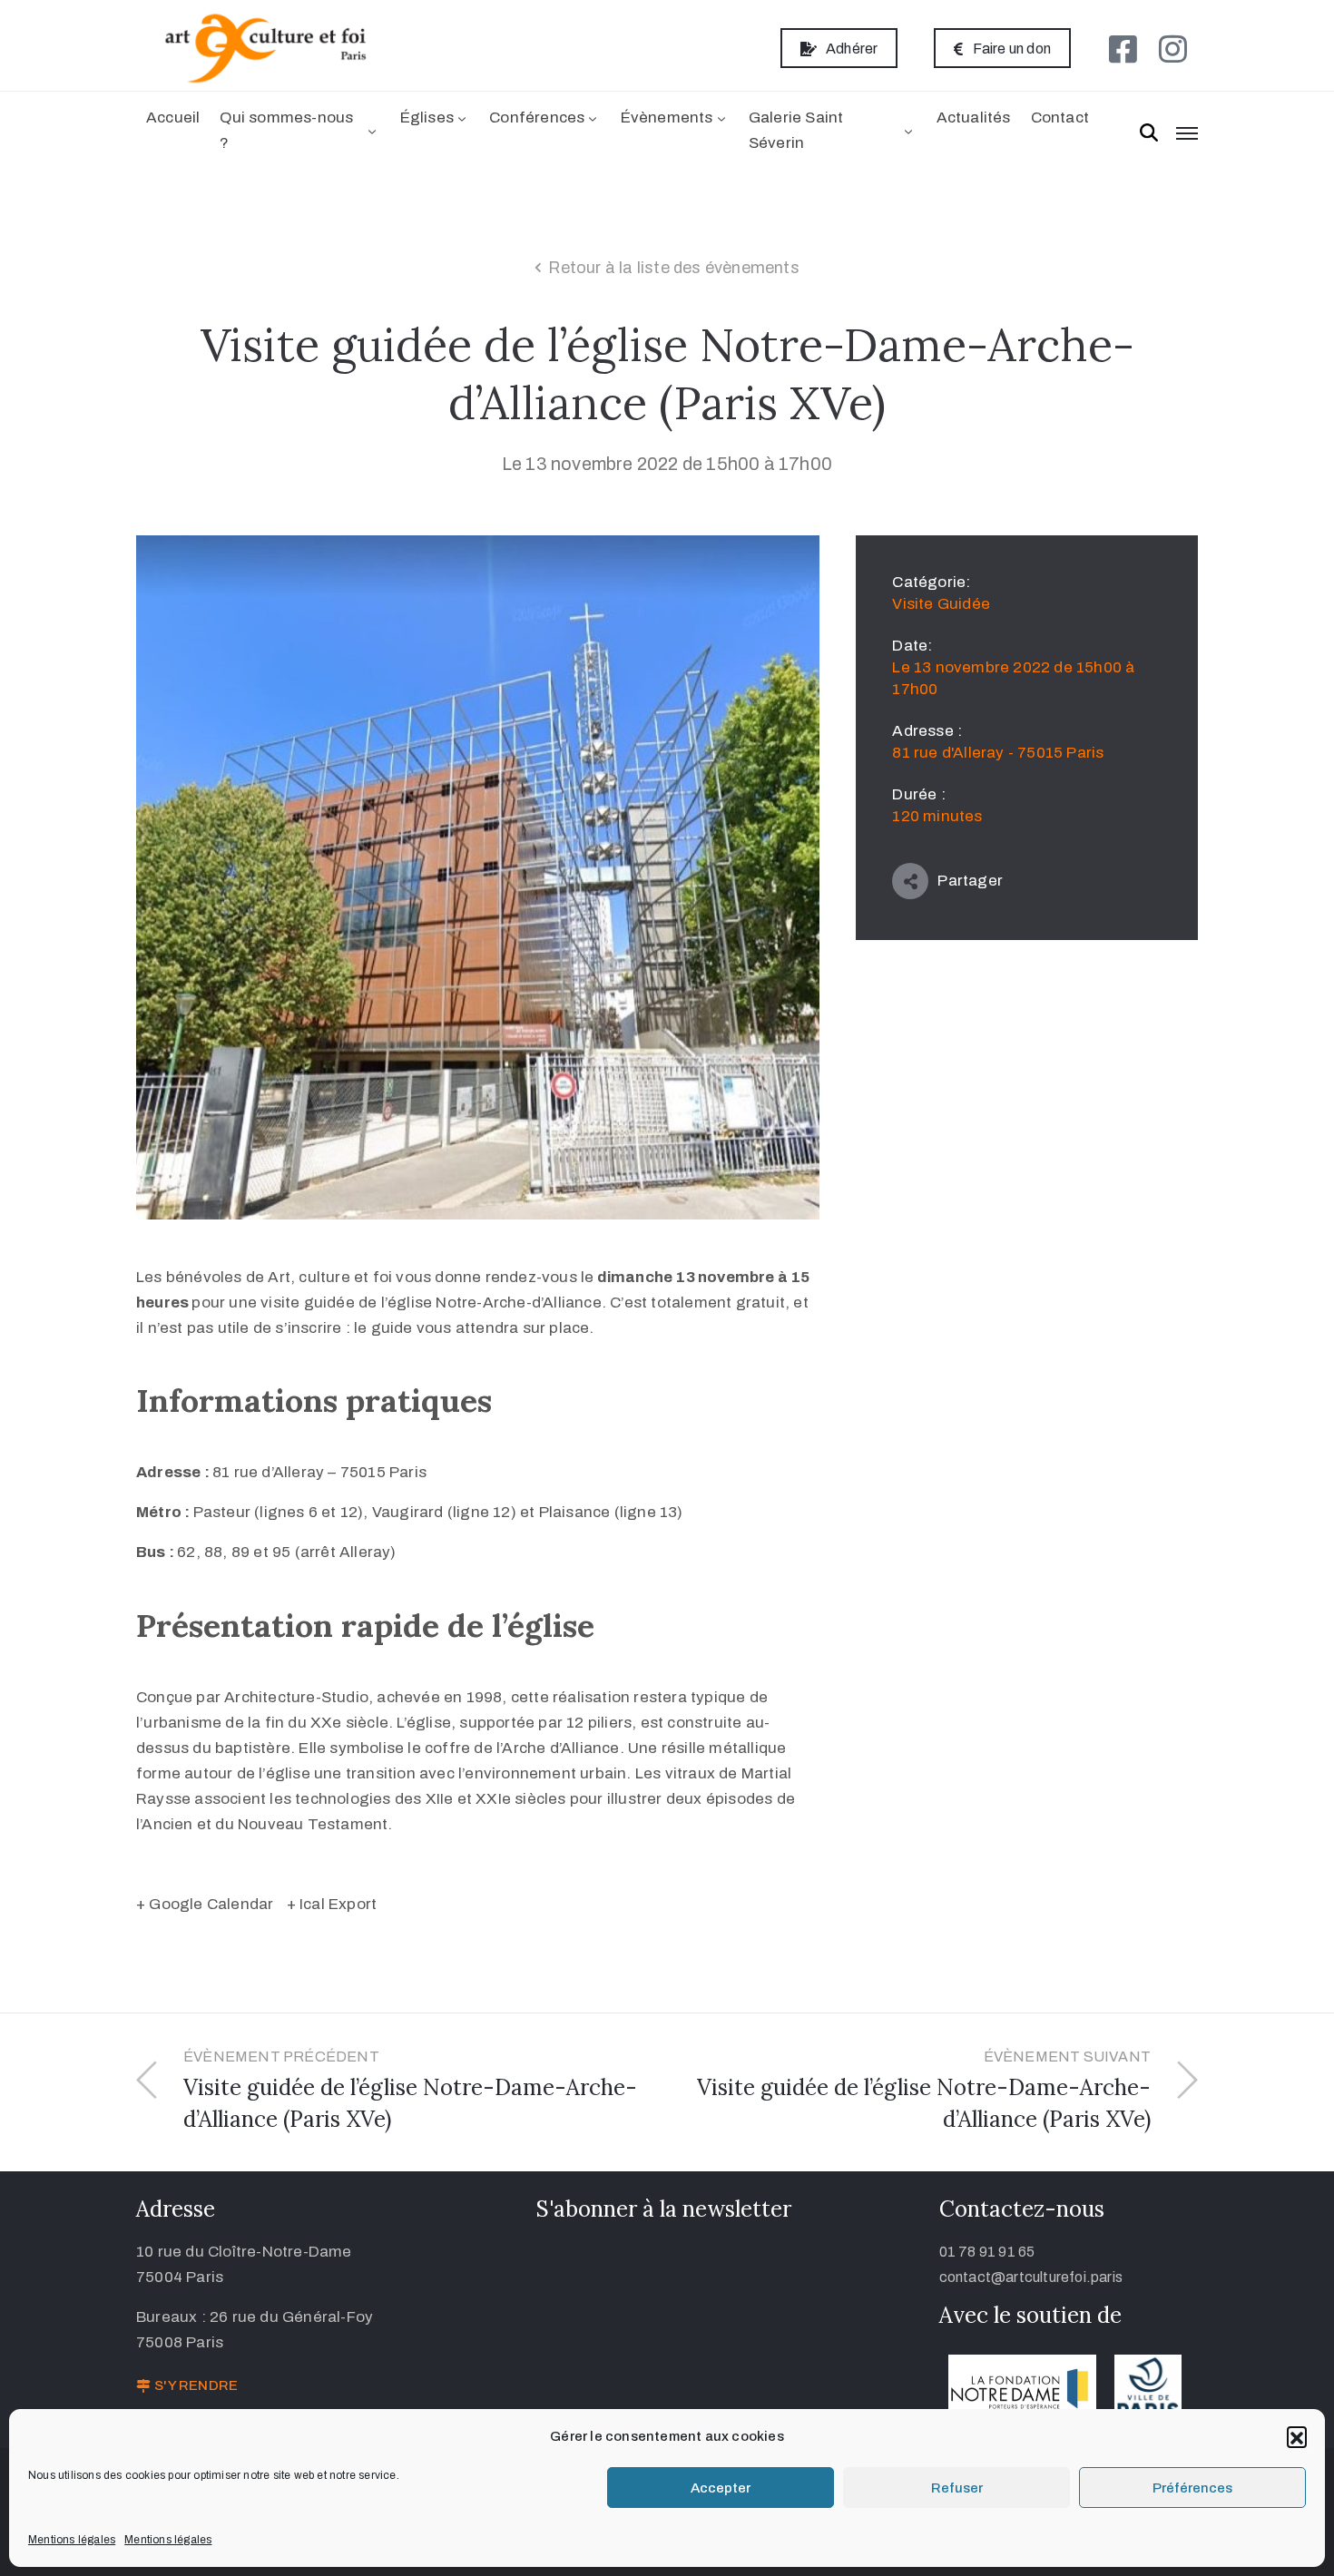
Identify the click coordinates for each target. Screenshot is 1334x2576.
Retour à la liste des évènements (673, 268)
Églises (427, 118)
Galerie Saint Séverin (796, 130)
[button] (1297, 2436)
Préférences (1192, 2488)
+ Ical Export (332, 1904)
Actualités (974, 118)
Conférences (537, 118)
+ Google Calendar (205, 1904)
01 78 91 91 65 (987, 2252)
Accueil (173, 118)
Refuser (957, 2488)
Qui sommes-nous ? (286, 130)
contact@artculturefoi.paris (1031, 2277)
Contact (1060, 118)
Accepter (721, 2488)
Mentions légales (72, 2540)
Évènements (667, 118)
